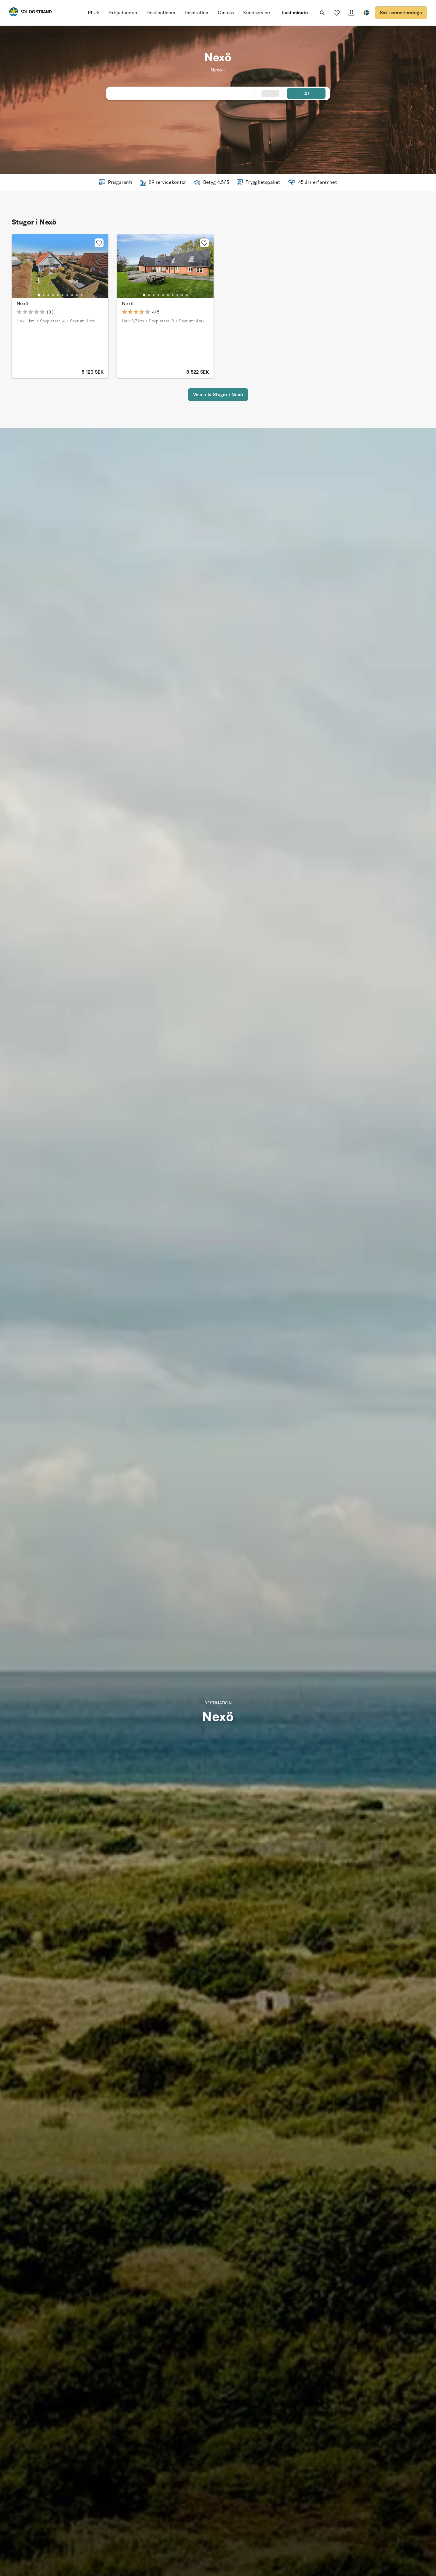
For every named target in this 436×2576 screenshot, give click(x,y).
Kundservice (257, 13)
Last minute (295, 13)
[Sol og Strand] (30, 13)
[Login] (351, 13)
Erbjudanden (123, 13)
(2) (306, 93)
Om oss (226, 13)
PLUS (94, 13)
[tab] (39, 295)
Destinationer (161, 13)
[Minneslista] (337, 13)
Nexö (22, 304)
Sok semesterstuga (401, 13)
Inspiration (197, 13)
